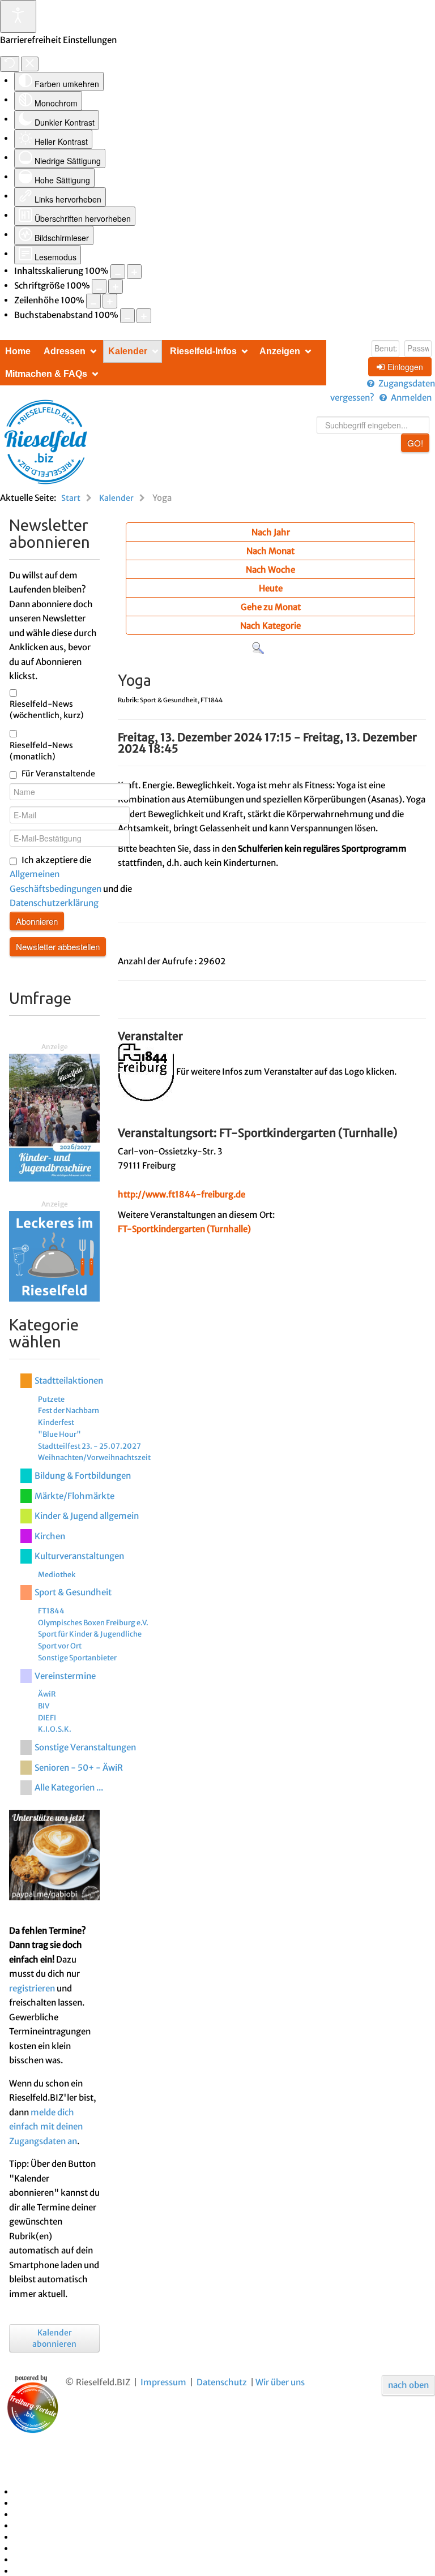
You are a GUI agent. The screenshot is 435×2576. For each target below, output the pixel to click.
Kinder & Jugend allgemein (87, 1516)
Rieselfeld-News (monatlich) (41, 751)
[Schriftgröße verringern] (99, 286)
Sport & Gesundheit (73, 1592)
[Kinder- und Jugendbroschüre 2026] (54, 1117)
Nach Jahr (271, 532)
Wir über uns (280, 2382)
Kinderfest (56, 1422)
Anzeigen (280, 351)
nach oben (408, 2385)
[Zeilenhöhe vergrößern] (110, 301)
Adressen (65, 351)
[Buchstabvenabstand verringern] (127, 316)
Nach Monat (270, 551)
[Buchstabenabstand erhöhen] (144, 316)
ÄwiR (47, 1694)
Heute (271, 588)
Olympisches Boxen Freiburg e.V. (93, 1622)
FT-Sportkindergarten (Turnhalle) (184, 1229)
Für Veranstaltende (58, 774)
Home (18, 351)
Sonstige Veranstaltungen (85, 1747)
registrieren (32, 1988)
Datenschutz (222, 2382)
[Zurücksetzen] (10, 64)
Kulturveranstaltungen (79, 1556)
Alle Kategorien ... (69, 1787)
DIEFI (47, 1718)
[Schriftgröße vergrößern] (116, 286)
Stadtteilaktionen (69, 1381)
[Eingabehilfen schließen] (30, 64)
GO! (415, 443)
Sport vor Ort (60, 1646)
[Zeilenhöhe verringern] (93, 301)
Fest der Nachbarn (69, 1410)
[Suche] (258, 648)
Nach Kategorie (270, 626)
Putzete (51, 1399)
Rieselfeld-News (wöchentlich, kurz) (47, 710)
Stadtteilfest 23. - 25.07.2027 (89, 1446)
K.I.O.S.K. (55, 1729)
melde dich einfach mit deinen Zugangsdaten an (46, 2127)
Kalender (128, 351)
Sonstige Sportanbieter (77, 1658)
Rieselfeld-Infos (203, 351)
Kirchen (50, 1536)
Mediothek (57, 1574)
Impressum (163, 2382)
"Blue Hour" (59, 1434)
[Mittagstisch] (54, 1255)
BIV (44, 1706)
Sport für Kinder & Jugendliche (90, 1634)
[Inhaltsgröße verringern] (118, 272)
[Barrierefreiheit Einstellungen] (18, 16)
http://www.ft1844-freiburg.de (182, 1194)
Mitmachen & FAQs (46, 374)
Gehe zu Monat (271, 607)
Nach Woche (270, 570)
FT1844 (51, 1611)
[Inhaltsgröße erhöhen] (134, 272)
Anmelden (411, 398)
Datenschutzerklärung (54, 903)
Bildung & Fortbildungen (83, 1476)
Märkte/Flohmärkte (74, 1496)
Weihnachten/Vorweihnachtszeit (94, 1457)
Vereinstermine (65, 1676)
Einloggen (405, 367)
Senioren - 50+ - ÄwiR (79, 1768)
